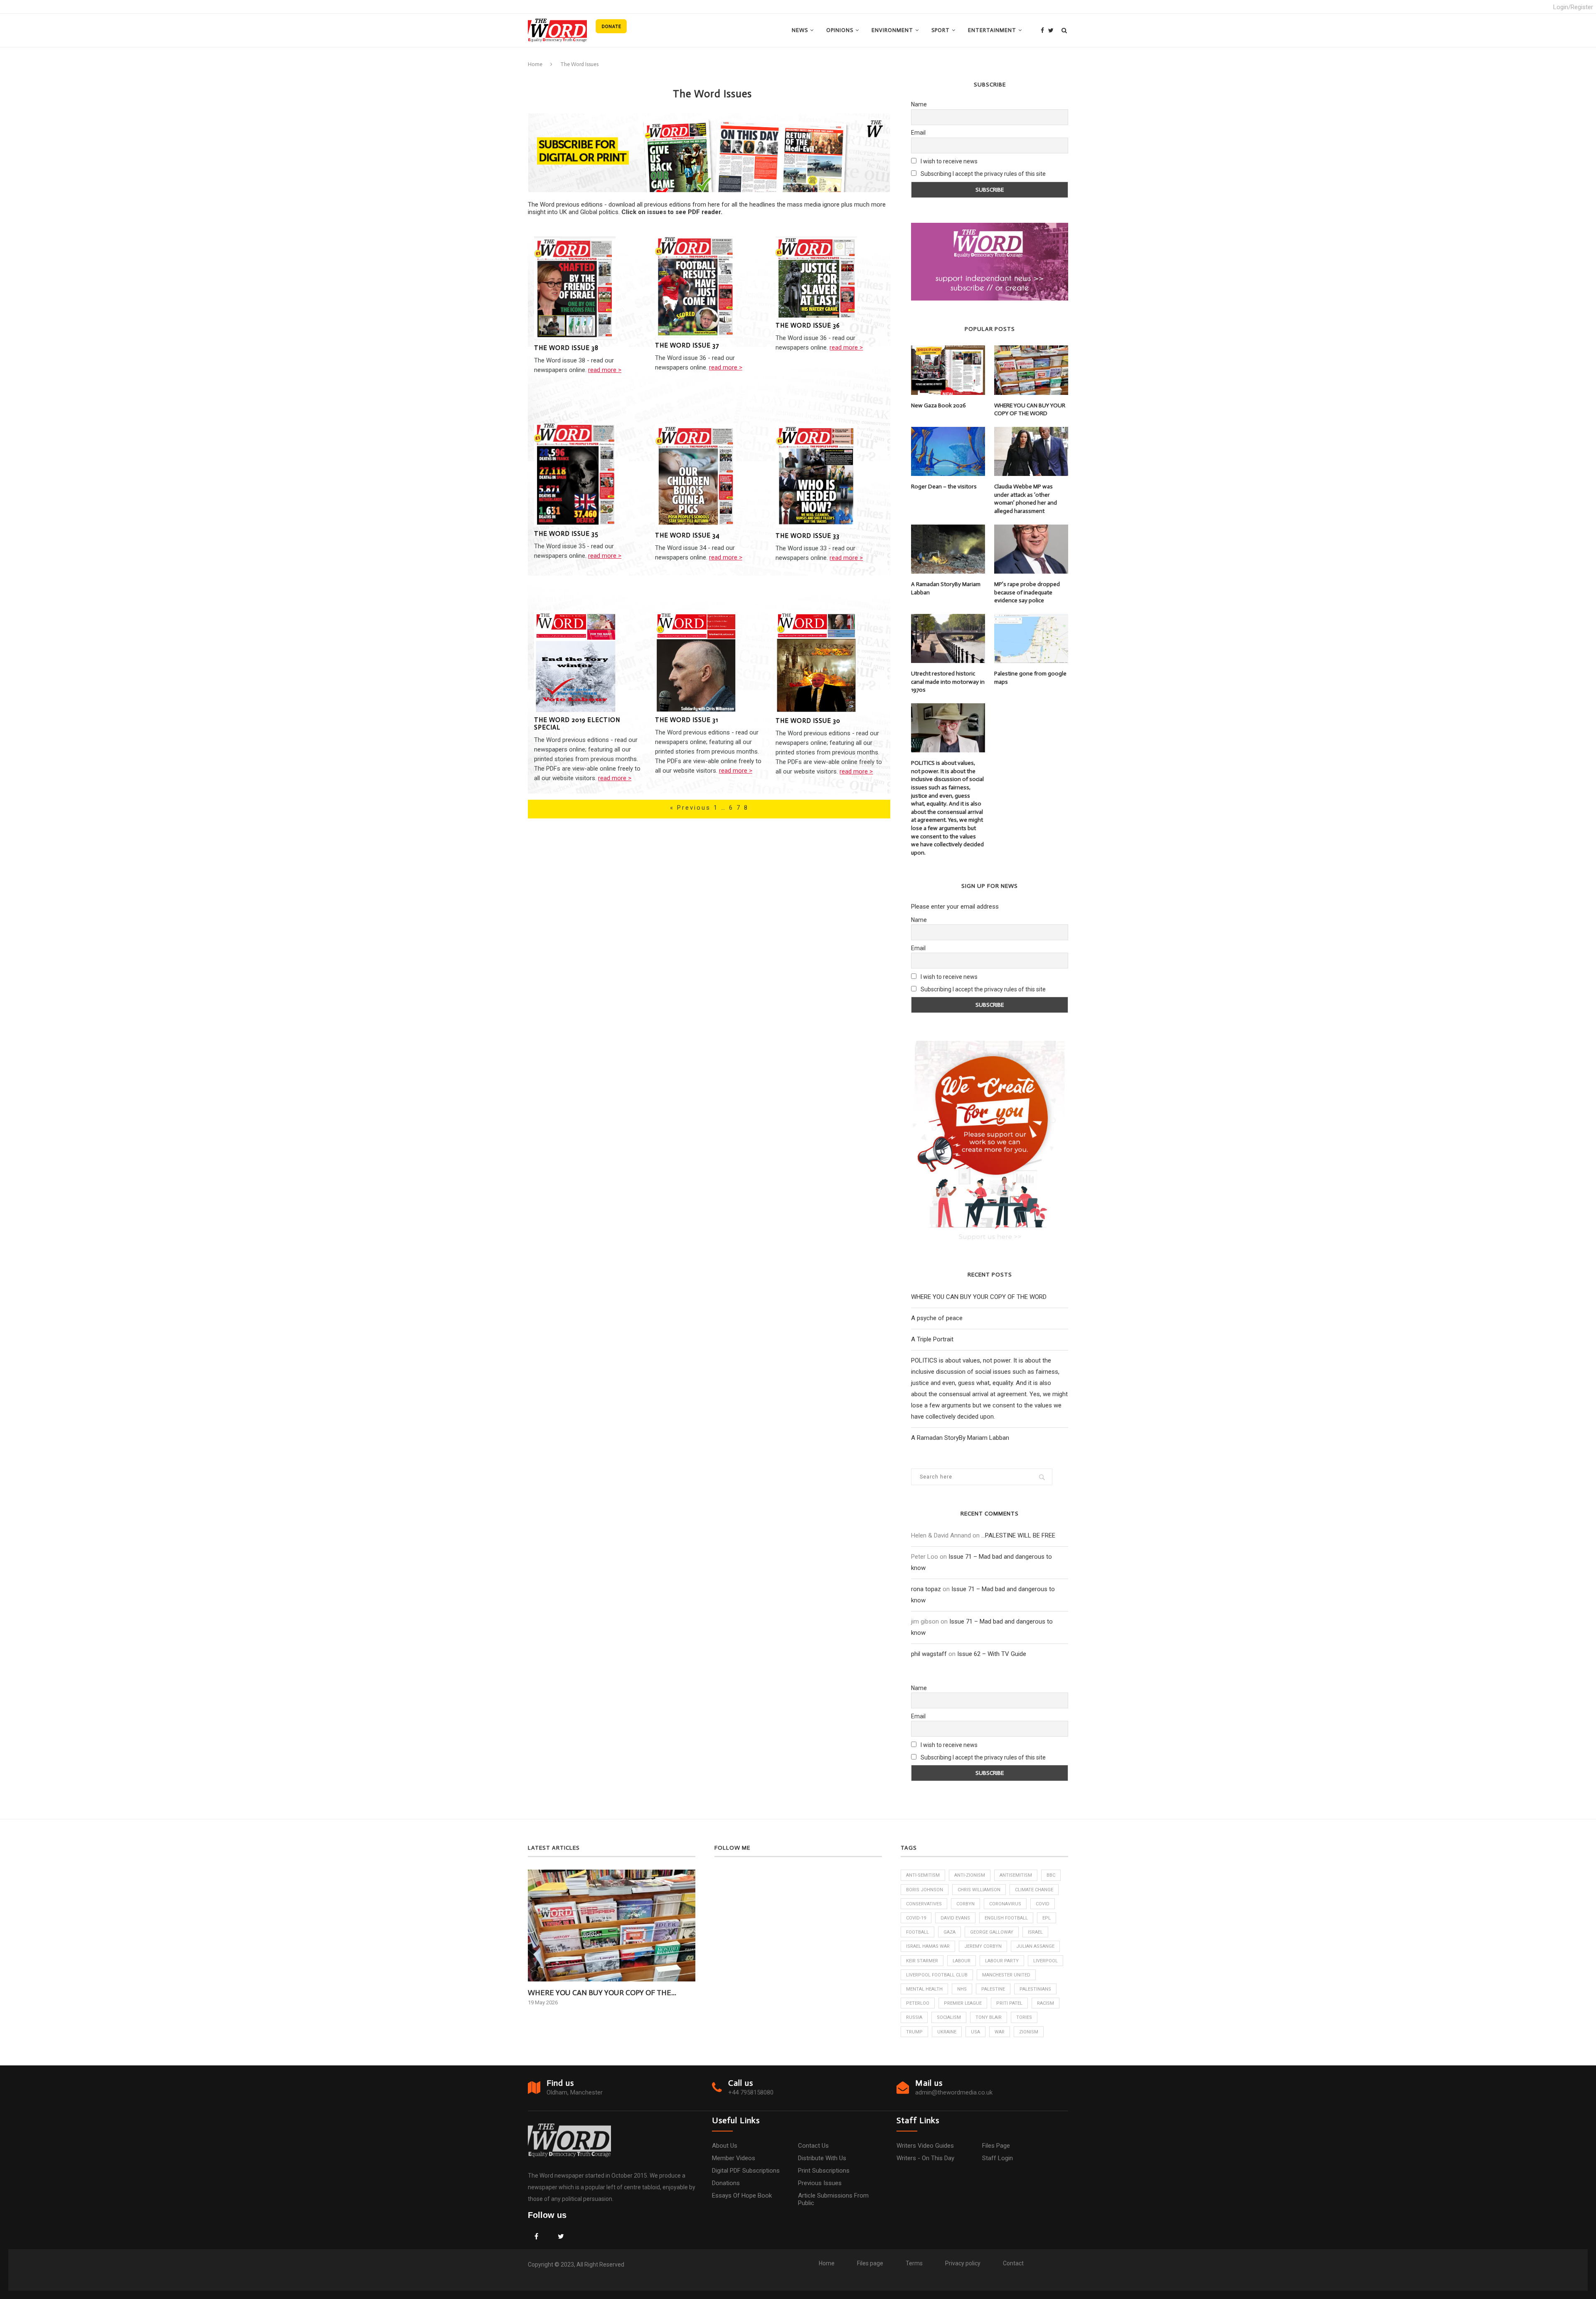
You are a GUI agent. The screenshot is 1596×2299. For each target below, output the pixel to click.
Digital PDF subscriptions (746, 2171)
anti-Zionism (970, 1875)
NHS (962, 1989)
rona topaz (926, 1589)
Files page (996, 2146)
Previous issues (820, 2183)
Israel (1035, 1932)
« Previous (692, 808)
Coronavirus (1005, 1904)
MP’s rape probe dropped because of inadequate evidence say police (1027, 592)
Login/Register (1573, 7)
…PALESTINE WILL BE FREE (1018, 1535)
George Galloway (992, 1932)
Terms (914, 2263)
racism (1046, 2003)
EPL (1047, 1918)
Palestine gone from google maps (1030, 678)
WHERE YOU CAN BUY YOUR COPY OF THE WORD (1030, 410)
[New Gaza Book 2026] (948, 370)
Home (535, 64)
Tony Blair (989, 2017)
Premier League (963, 2003)
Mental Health (924, 1989)
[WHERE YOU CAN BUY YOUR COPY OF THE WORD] (1031, 370)
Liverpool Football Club (937, 1975)
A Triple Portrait (932, 1339)
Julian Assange (1035, 1946)
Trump (914, 2032)
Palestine (993, 1989)
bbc (1051, 1875)
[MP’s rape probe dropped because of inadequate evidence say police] (1031, 549)
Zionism (1029, 2032)
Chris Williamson (979, 1890)
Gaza (949, 1932)
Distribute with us (822, 2158)
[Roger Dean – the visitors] (948, 451)
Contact (1013, 2263)
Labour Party (1002, 1961)
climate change (1034, 1890)
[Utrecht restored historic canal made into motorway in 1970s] (948, 638)
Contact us (813, 2146)
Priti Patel (1009, 2003)
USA (975, 2032)
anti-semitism (923, 1875)
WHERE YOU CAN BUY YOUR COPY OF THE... (602, 1993)
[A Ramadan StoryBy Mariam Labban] (948, 549)
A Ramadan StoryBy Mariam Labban (946, 588)
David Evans (955, 1918)
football (917, 1932)
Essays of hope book (742, 2196)
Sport (941, 30)
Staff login (997, 2158)
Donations (726, 2183)
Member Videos (734, 2158)
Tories (1024, 2017)
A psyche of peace (937, 1318)
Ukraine (947, 2032)
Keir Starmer (922, 1961)
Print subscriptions (824, 2171)
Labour (962, 1961)
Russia (914, 2017)
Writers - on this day (925, 2158)
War (1000, 2032)
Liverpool (1046, 1961)
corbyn (965, 1904)
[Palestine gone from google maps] (1031, 638)
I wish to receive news (948, 161)
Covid (1043, 1904)
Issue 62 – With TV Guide (992, 1654)
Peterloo (918, 2003)
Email (918, 133)
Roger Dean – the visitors (944, 487)
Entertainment (992, 30)
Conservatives (924, 1904)
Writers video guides (925, 2146)
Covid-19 (916, 1918)
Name (919, 104)
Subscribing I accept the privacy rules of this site (983, 174)
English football (1006, 1918)
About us (725, 2146)
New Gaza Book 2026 (938, 405)
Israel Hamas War (928, 1946)
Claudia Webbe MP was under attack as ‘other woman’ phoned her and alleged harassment (1026, 499)
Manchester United (1006, 1975)
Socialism (949, 2017)
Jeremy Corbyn (983, 1946)
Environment (892, 30)
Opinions (840, 30)
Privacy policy (963, 2263)
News (800, 30)
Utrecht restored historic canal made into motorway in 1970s (948, 682)
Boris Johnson (925, 1890)
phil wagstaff (929, 1654)
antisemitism (1016, 1875)
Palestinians (1035, 1989)
